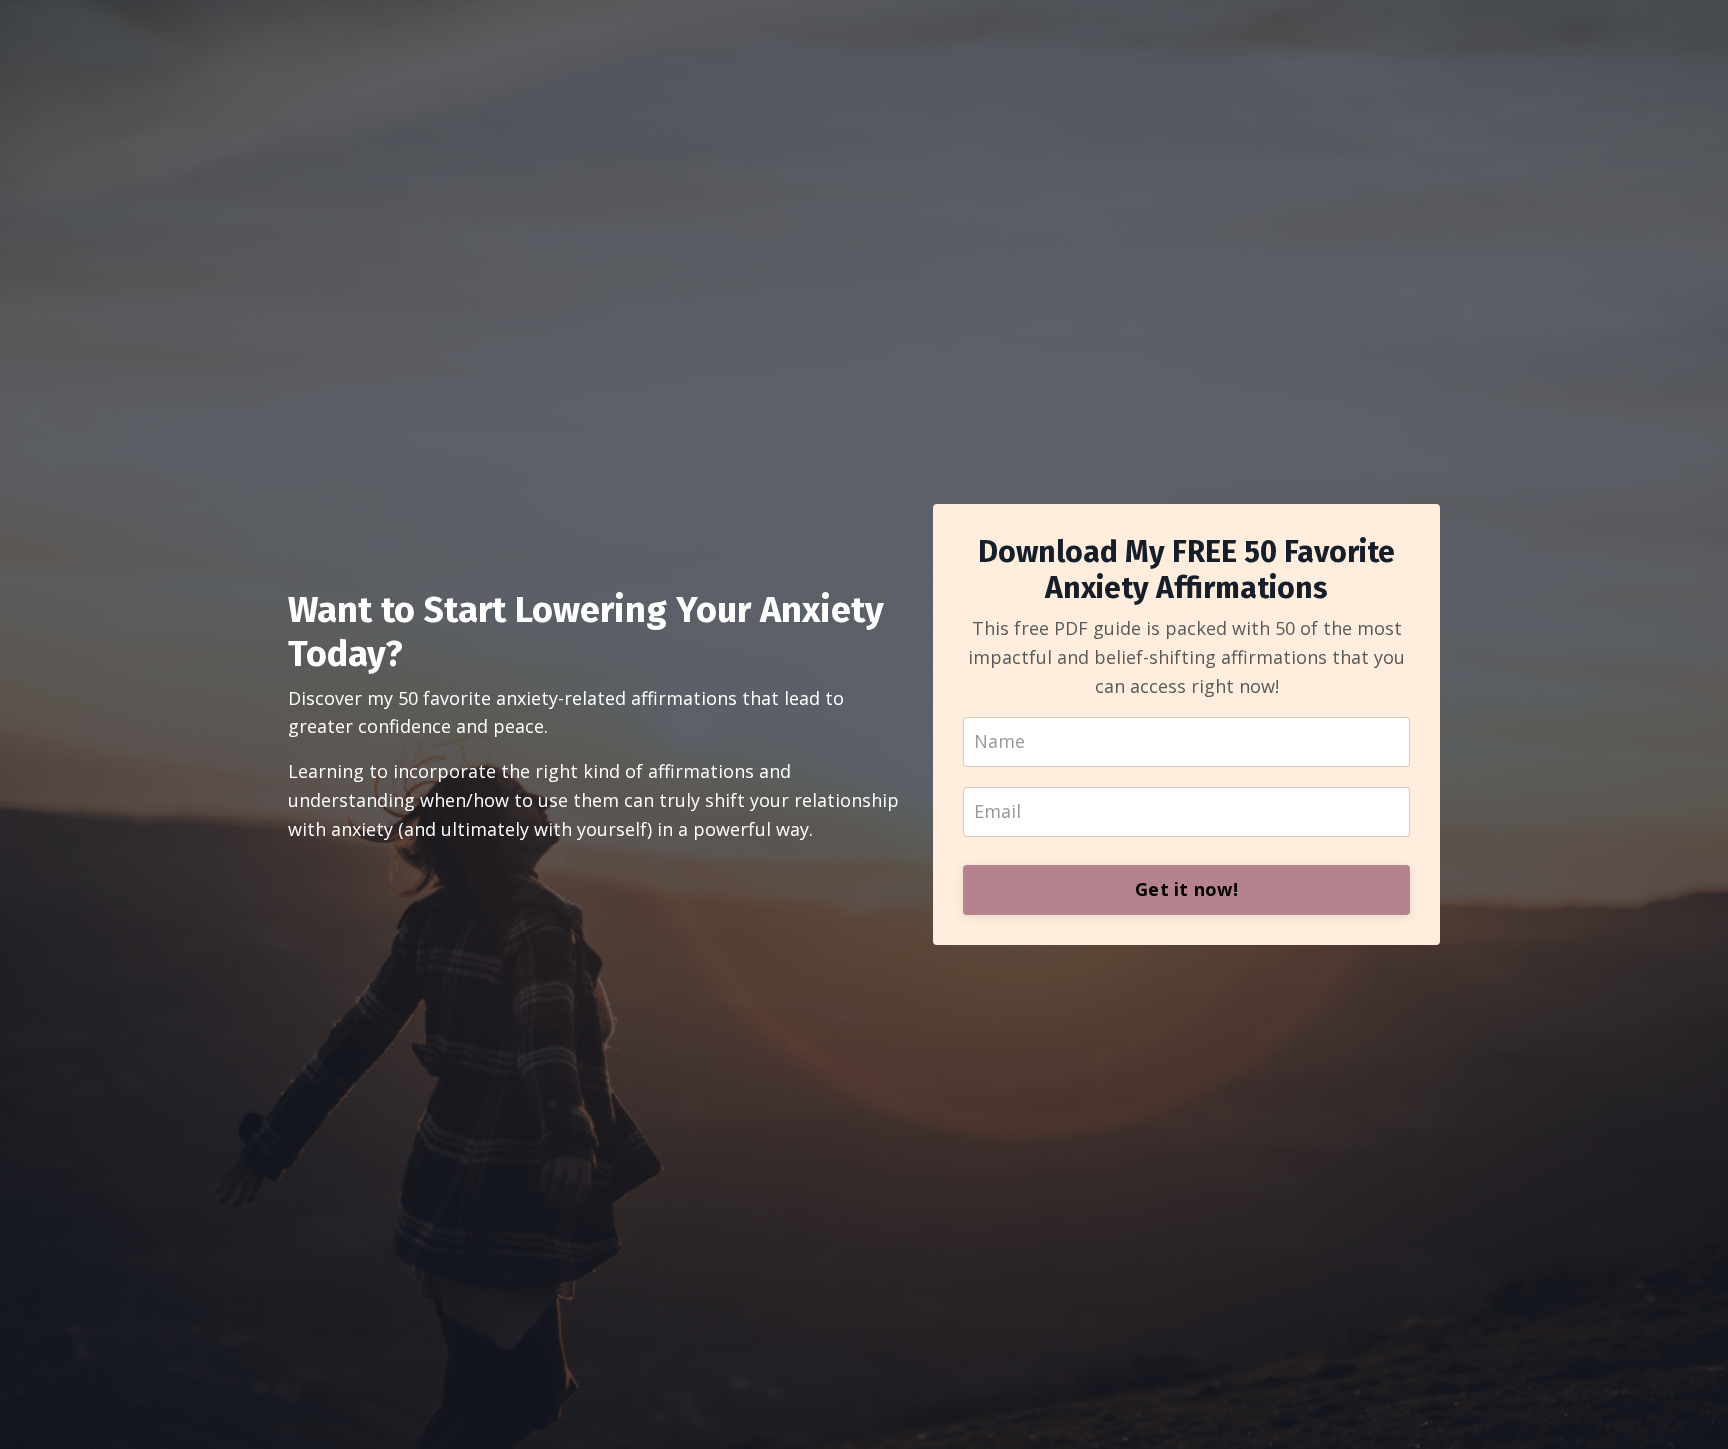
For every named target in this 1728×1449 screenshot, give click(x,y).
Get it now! (1186, 889)
